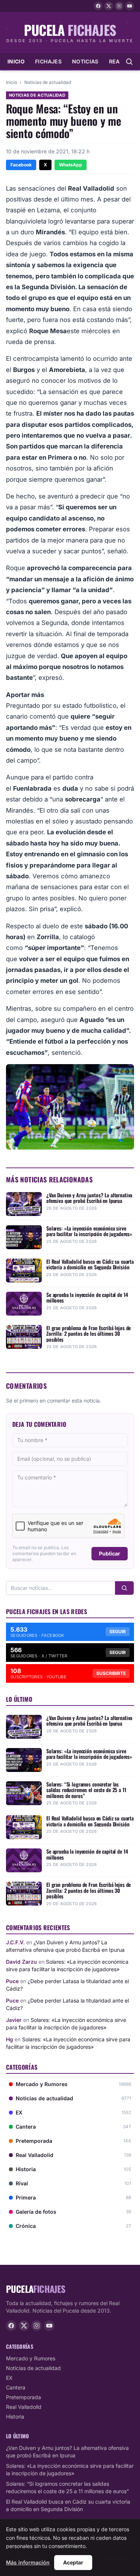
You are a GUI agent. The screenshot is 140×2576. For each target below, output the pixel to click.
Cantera (16, 2387)
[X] (109, 6)
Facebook (21, 165)
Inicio (16, 61)
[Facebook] (98, 6)
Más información (28, 2562)
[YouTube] (130, 6)
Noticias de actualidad (48, 82)
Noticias (85, 61)
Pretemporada (24, 2397)
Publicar (110, 1553)
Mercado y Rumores (31, 2358)
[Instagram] (119, 6)
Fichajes (48, 61)
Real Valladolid (24, 2407)
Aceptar (73, 2562)
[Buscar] (124, 1588)
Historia (15, 2416)
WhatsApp (71, 165)
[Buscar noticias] (129, 62)
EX (9, 2378)
